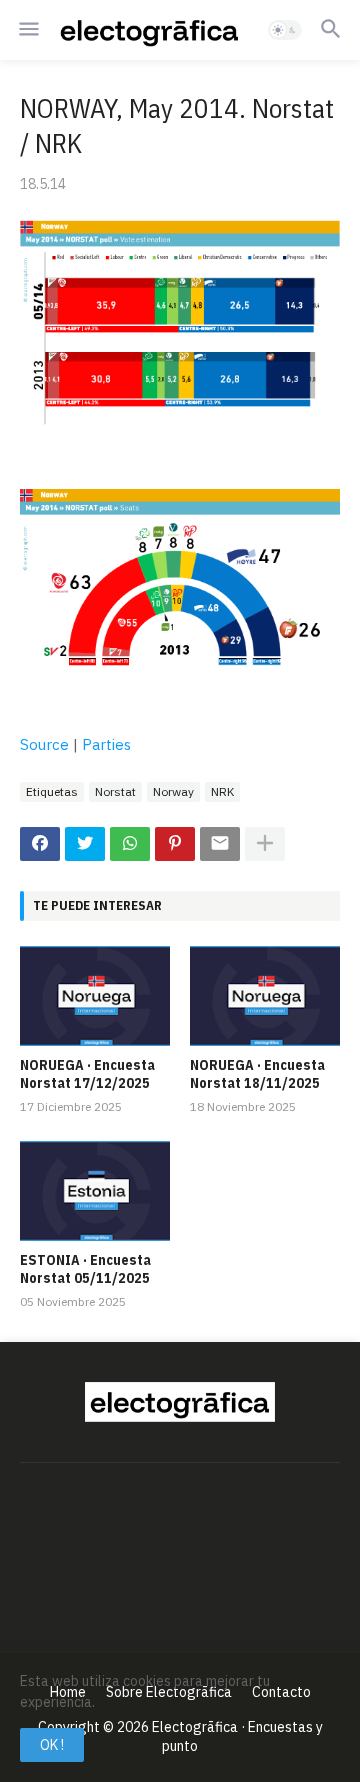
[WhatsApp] (130, 844)
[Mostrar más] (265, 844)
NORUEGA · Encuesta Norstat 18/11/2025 (257, 1074)
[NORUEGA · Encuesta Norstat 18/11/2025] (265, 996)
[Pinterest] (175, 844)
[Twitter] (85, 844)
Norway (173, 791)
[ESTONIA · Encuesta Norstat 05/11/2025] (95, 1191)
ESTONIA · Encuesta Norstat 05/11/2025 (85, 1269)
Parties (106, 744)
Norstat (115, 791)
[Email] (220, 844)
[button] (27, 30)
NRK (222, 791)
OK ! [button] (52, 1745)
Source (44, 744)
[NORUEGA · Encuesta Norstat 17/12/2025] (95, 996)
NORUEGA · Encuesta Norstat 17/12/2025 (87, 1074)
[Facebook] (40, 844)
